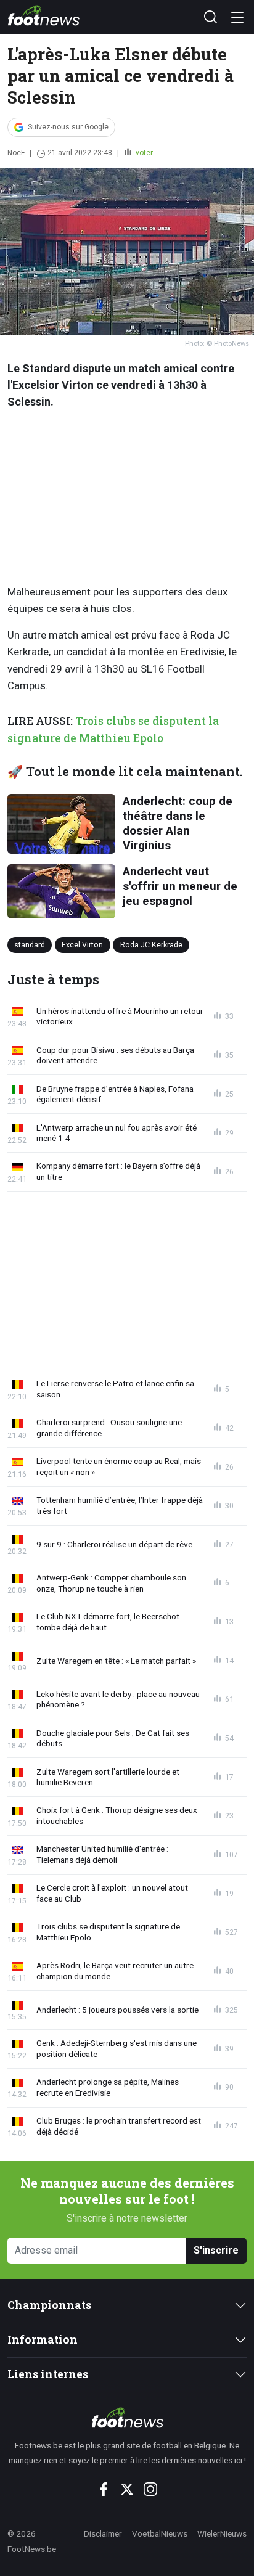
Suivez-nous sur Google (68, 127)
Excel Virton (82, 945)
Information (43, 2340)
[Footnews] (127, 2418)
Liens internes (48, 2374)
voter (143, 153)
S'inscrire (216, 2250)
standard (30, 945)
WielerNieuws (222, 2533)
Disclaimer (103, 2533)
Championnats (49, 2305)
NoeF (16, 153)
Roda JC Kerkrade (151, 945)
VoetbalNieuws (160, 2533)
